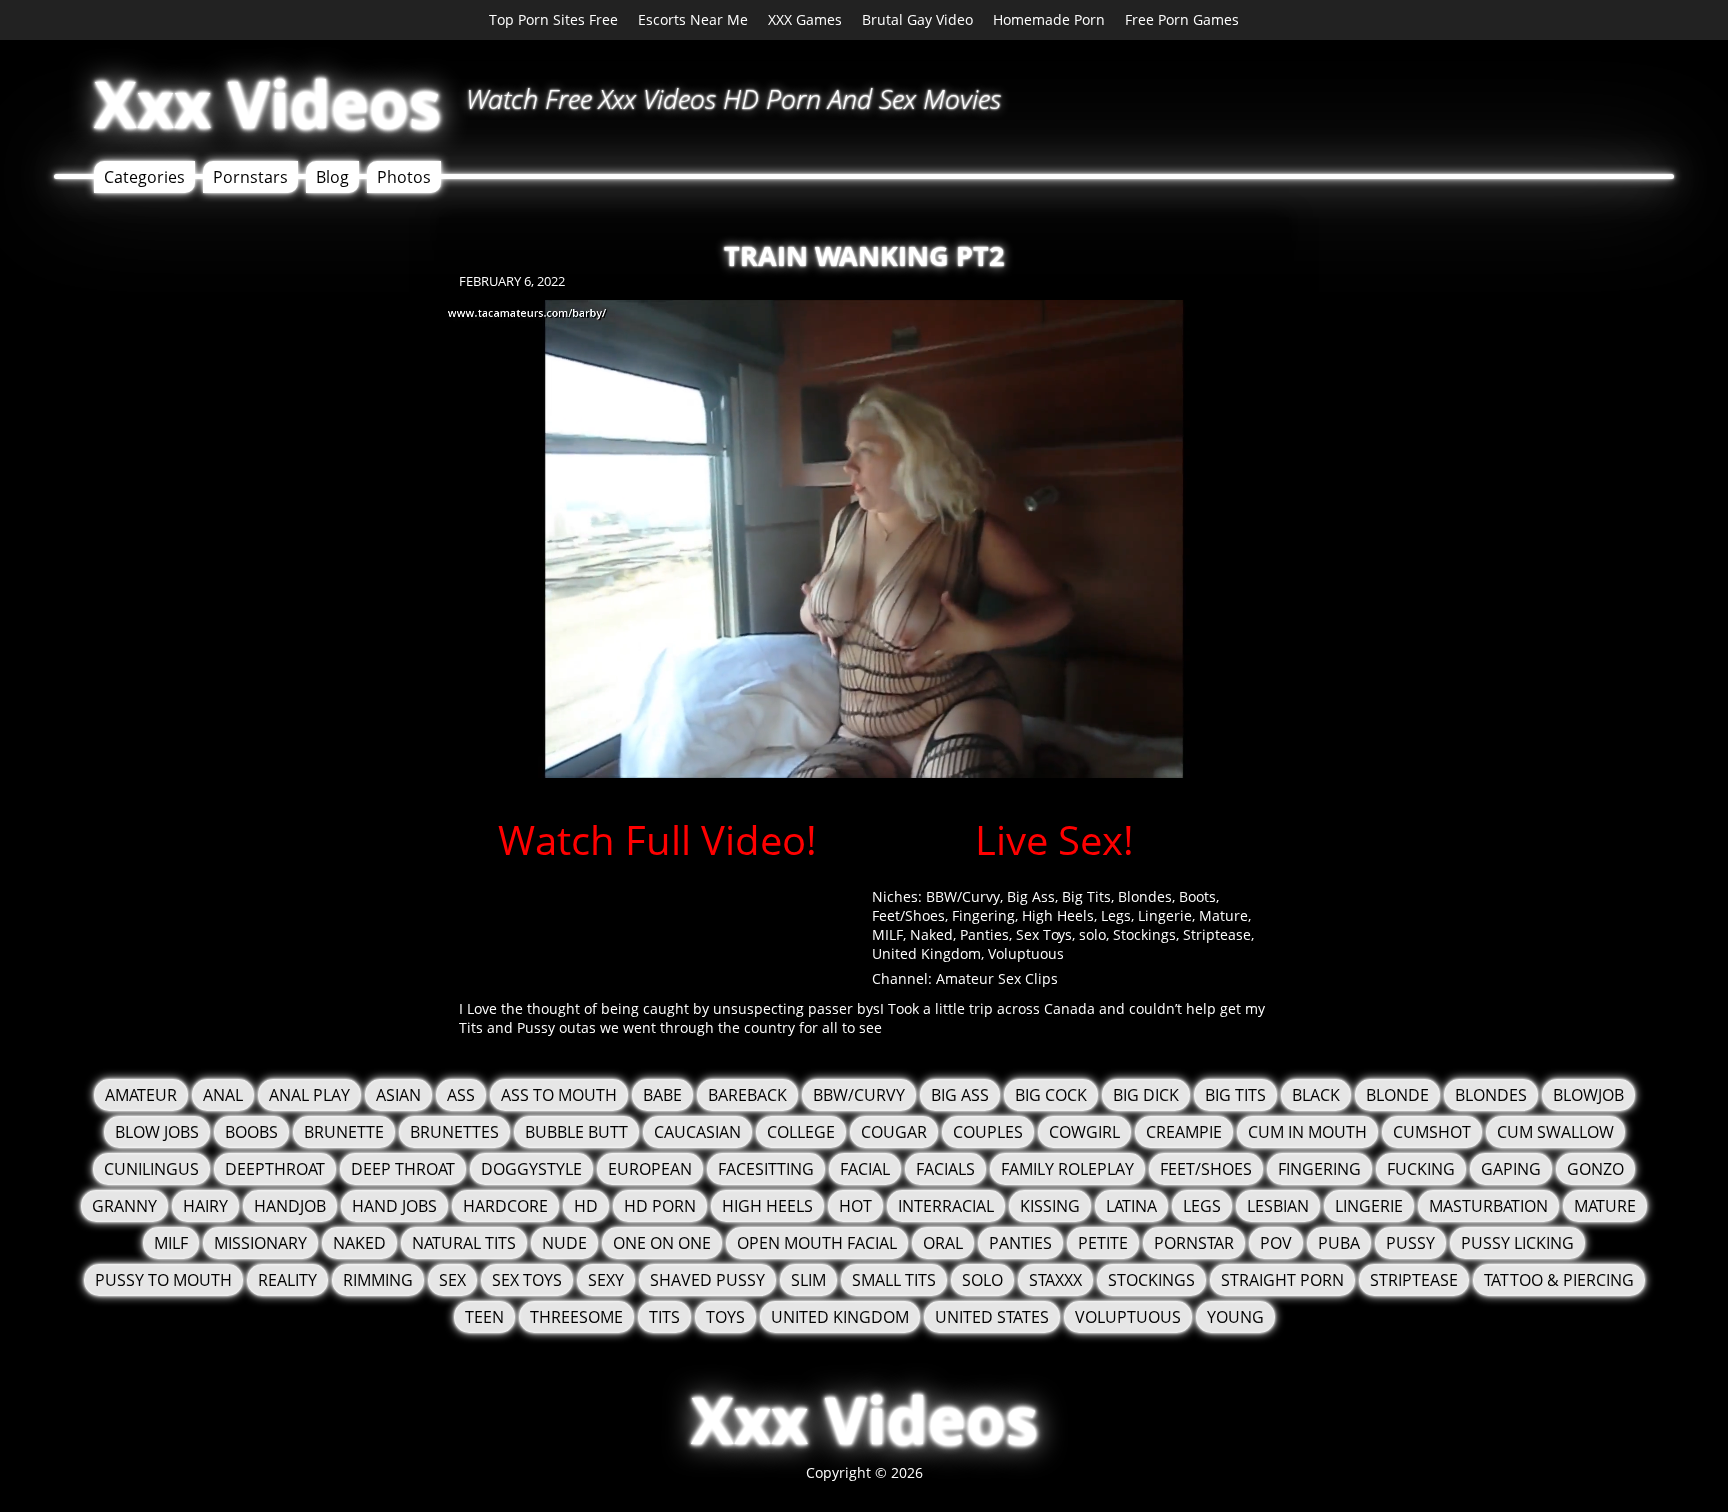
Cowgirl (1084, 1132)
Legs (1116, 915)
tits (664, 1317)
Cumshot (1432, 1132)
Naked (931, 934)
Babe (662, 1095)
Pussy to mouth (163, 1280)
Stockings (1144, 934)
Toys (725, 1317)
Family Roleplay (1067, 1169)
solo (1092, 934)
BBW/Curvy (963, 896)
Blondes (1145, 896)
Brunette (344, 1132)
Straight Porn (1282, 1280)
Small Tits (894, 1280)
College (801, 1132)
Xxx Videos (267, 103)
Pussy (1410, 1243)
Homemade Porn (1049, 19)
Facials (945, 1169)
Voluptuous (1026, 953)
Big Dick (1146, 1095)
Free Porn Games (1182, 19)
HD (586, 1206)
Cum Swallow (1555, 1132)
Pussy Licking (1517, 1243)
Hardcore (505, 1206)
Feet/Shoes (908, 915)
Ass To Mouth (559, 1095)
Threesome (576, 1317)
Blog (332, 177)
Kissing (1050, 1206)
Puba (1339, 1243)
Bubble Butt (576, 1132)
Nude (564, 1243)
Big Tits (1086, 896)
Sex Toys (1044, 934)
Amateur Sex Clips (997, 978)
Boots (1197, 896)
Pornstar (1194, 1243)
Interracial (946, 1206)
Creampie (1184, 1132)
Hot (855, 1206)
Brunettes (454, 1132)
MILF (887, 934)
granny (124, 1206)
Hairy (205, 1206)
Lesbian (1278, 1206)
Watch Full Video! (657, 839)
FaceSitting (766, 1169)
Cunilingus (151, 1169)
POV (1276, 1243)
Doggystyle (531, 1169)
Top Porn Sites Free (553, 19)
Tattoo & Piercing (1559, 1280)
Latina (1131, 1206)
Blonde (1397, 1095)
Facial (865, 1169)
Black (1316, 1095)
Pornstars (250, 177)
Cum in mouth (1307, 1132)
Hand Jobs (394, 1206)
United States (992, 1317)
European (650, 1169)
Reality (287, 1280)
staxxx (1055, 1280)
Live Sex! (1054, 839)
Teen (484, 1317)
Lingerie (1165, 915)
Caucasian (697, 1132)
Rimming (378, 1280)
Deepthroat (275, 1169)
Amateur (141, 1095)
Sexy (606, 1280)
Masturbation (1488, 1206)
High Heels (1058, 915)
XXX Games (805, 19)
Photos (404, 177)
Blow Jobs (157, 1132)
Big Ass (1031, 896)
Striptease (1217, 934)
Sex (452, 1280)
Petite (1103, 1243)
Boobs (251, 1132)
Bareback (747, 1095)
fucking (1421, 1169)
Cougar (894, 1132)
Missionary (260, 1243)
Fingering (983, 915)
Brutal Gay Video (917, 19)
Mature (1223, 915)
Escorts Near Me (693, 19)
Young (1235, 1317)
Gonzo (1595, 1169)
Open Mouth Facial (817, 1243)
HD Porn (660, 1206)
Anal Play (309, 1095)
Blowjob (1588, 1095)
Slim (808, 1280)
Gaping (1511, 1169)
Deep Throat (403, 1169)
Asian (398, 1095)
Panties (984, 934)
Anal (223, 1095)
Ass (461, 1095)
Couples (988, 1132)
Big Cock (1051, 1095)
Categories (144, 177)
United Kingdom (926, 953)
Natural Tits (464, 1243)
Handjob (290, 1206)
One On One (662, 1243)
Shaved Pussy (707, 1280)
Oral (943, 1243)
